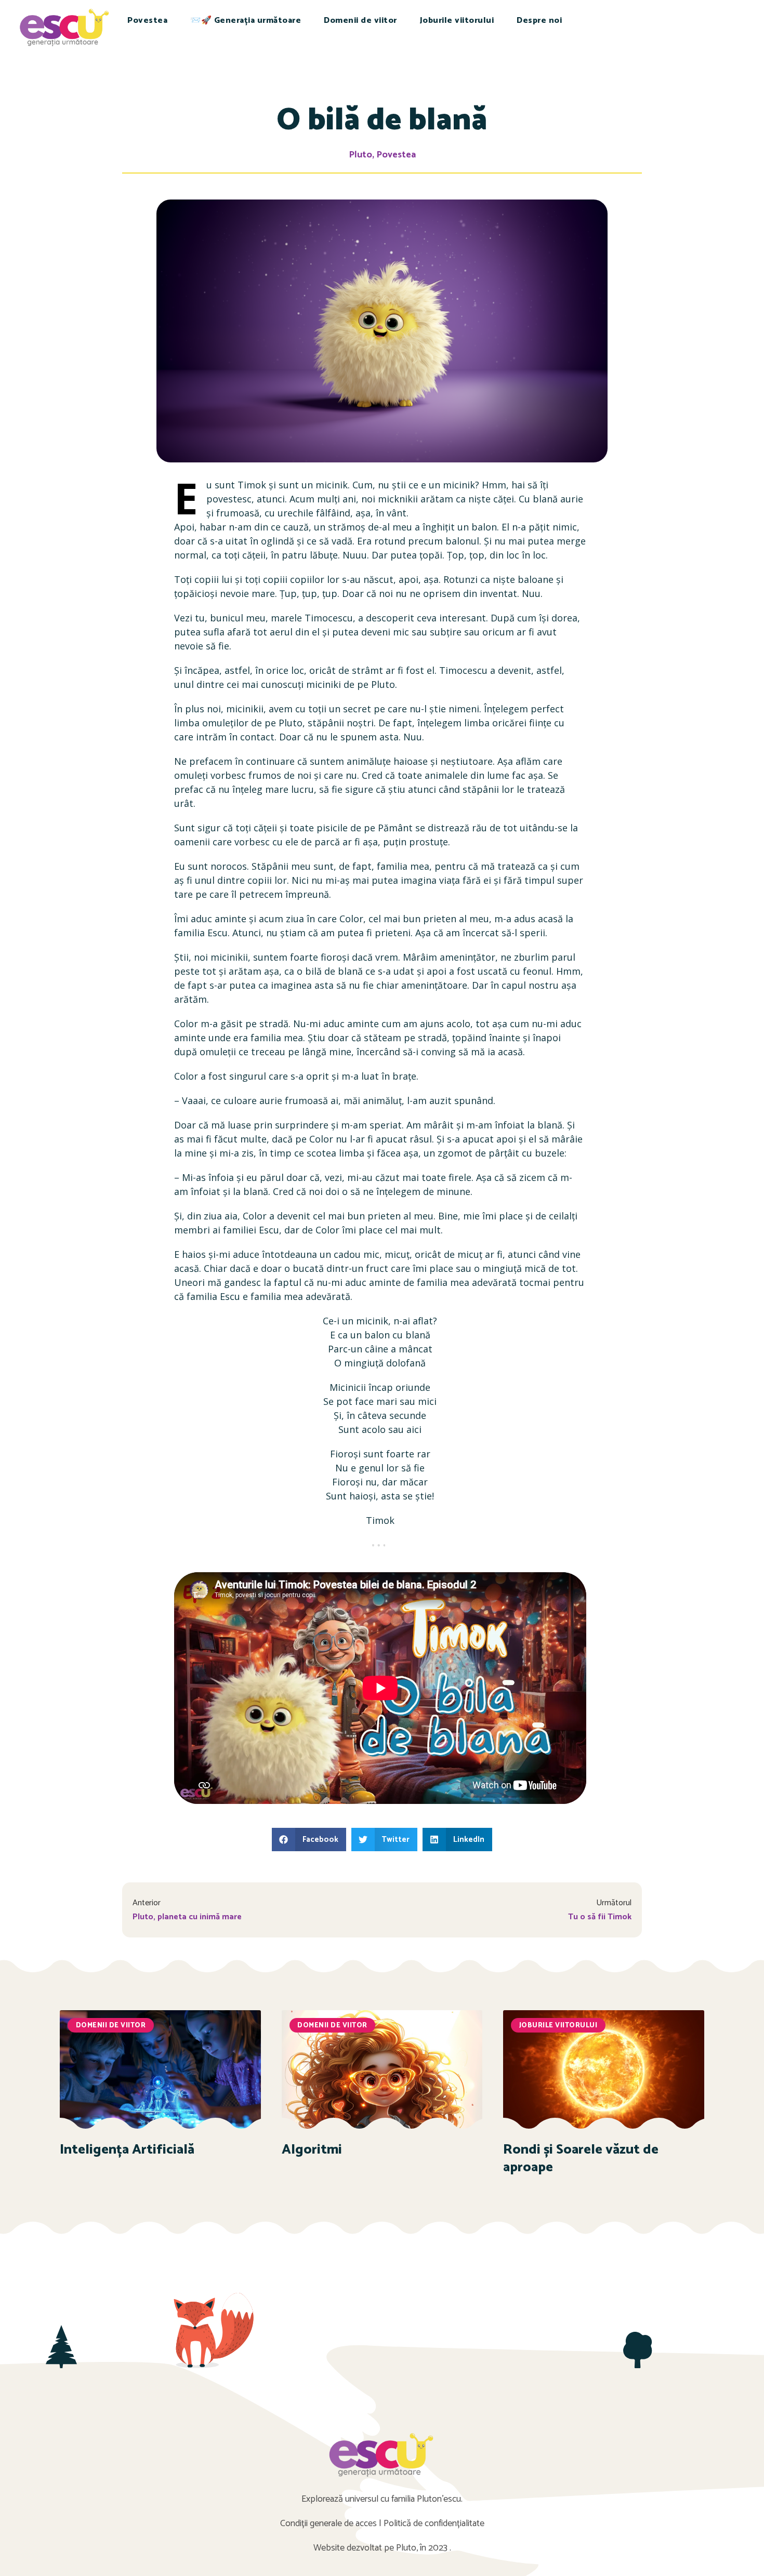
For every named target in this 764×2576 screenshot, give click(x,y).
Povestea (147, 21)
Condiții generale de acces (328, 2524)
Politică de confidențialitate (434, 2524)
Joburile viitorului (457, 21)
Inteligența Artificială (127, 2150)
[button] (309, 1840)
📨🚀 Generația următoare (246, 21)
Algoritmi (312, 2150)
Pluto (360, 155)
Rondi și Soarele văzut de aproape (581, 2159)
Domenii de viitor (360, 21)
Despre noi (539, 21)
